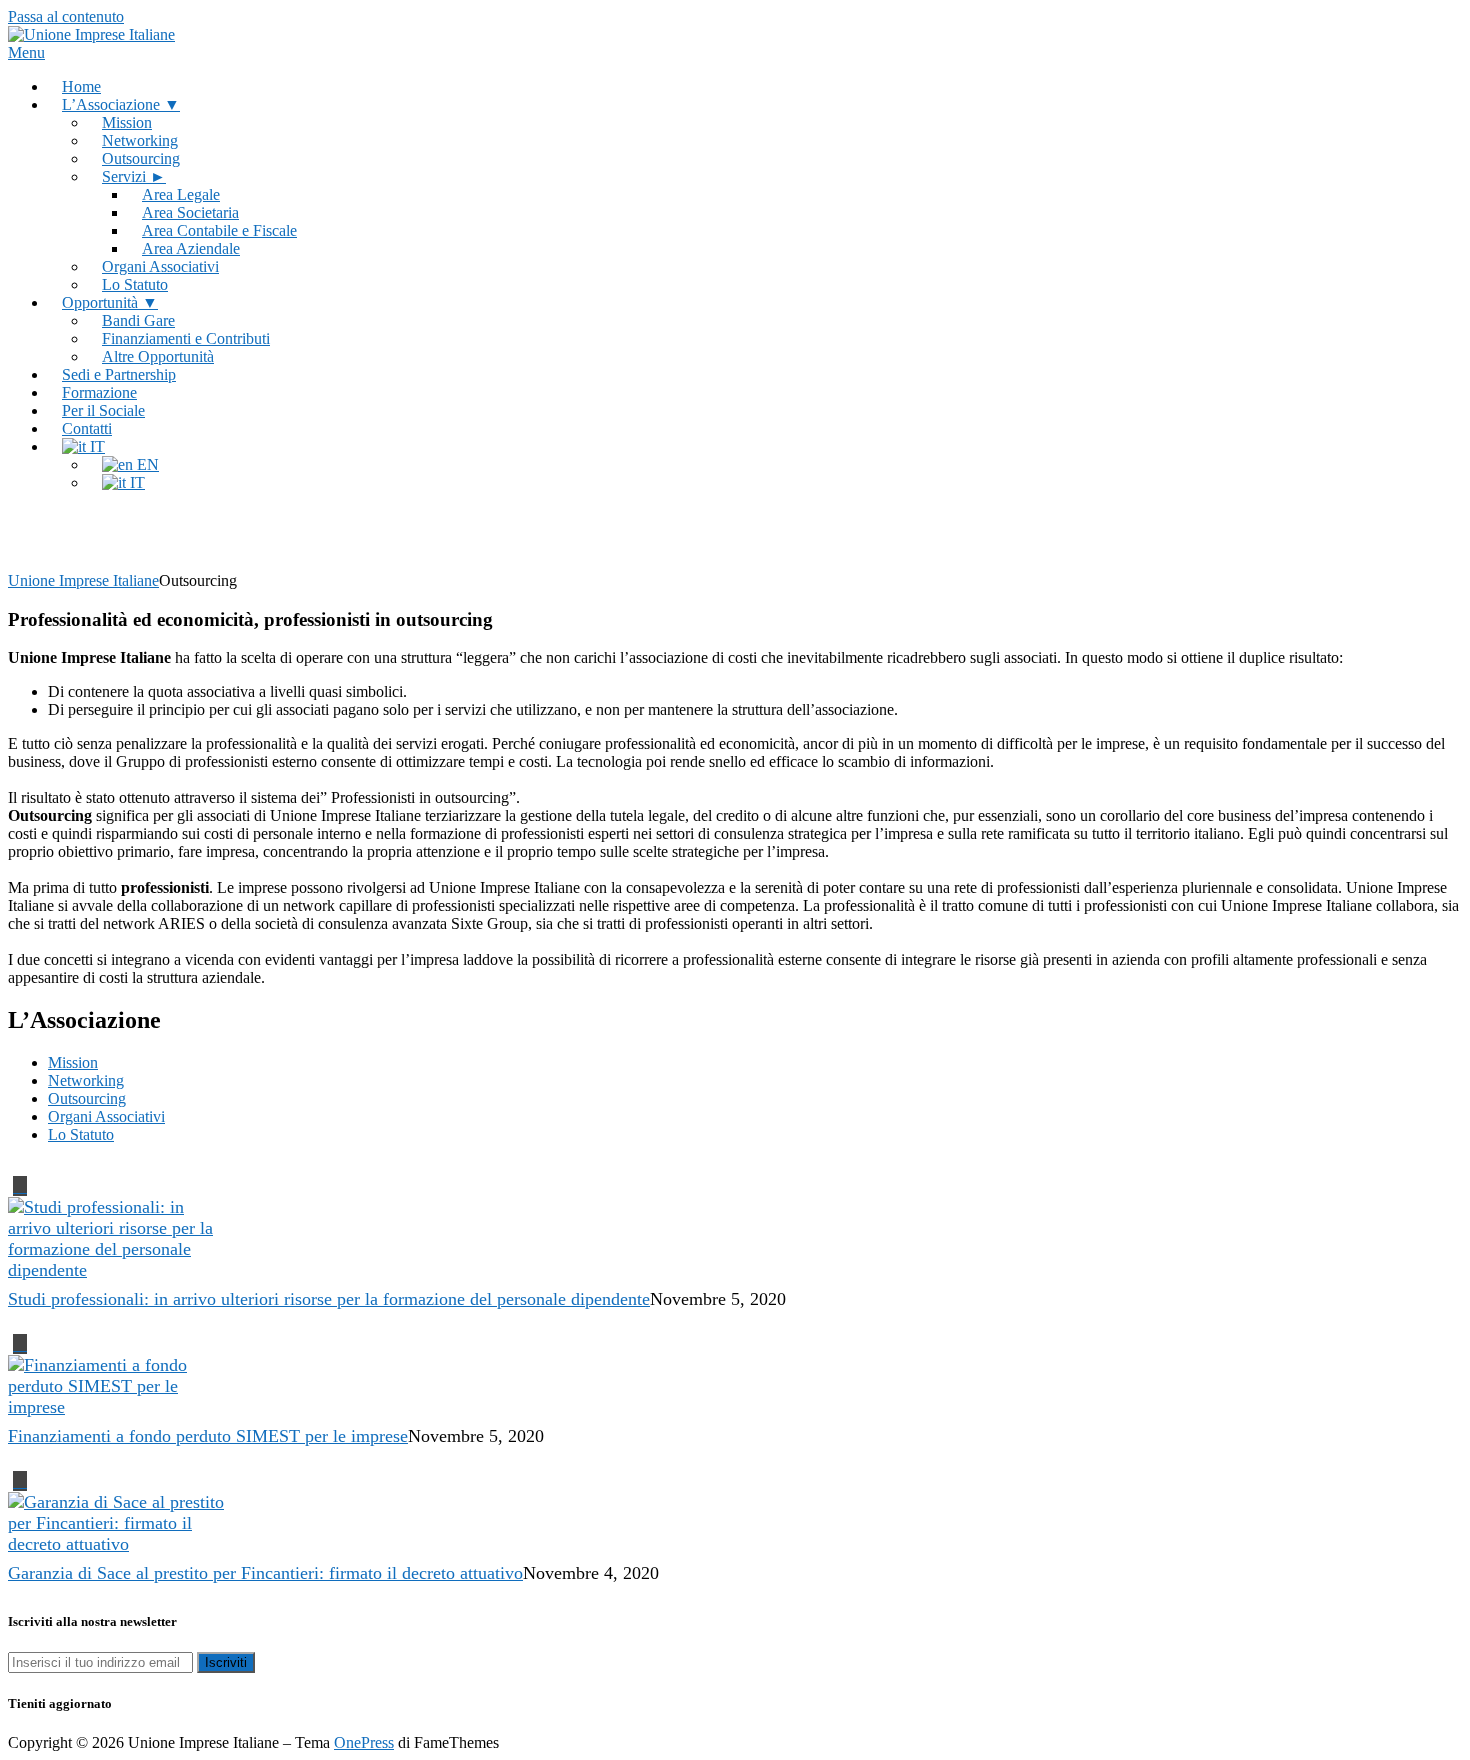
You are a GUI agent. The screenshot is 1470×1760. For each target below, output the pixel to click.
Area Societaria (190, 212)
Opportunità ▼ (110, 302)
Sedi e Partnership (119, 374)
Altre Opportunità (158, 356)
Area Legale (181, 194)
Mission (127, 122)
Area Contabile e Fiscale (219, 230)
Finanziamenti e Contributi (186, 338)
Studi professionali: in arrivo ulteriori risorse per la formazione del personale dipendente (329, 1299)
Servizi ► (134, 176)
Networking (140, 140)
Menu (26, 52)
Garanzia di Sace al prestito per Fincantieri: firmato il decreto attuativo (265, 1573)
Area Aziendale (191, 248)
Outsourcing (141, 158)
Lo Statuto (135, 284)
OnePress (364, 1742)
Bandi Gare (138, 320)
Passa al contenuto (66, 16)
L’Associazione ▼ (121, 104)
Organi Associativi (160, 266)
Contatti (87, 428)
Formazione (99, 392)
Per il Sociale (103, 410)
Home (81, 86)
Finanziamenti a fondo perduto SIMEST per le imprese (208, 1436)
